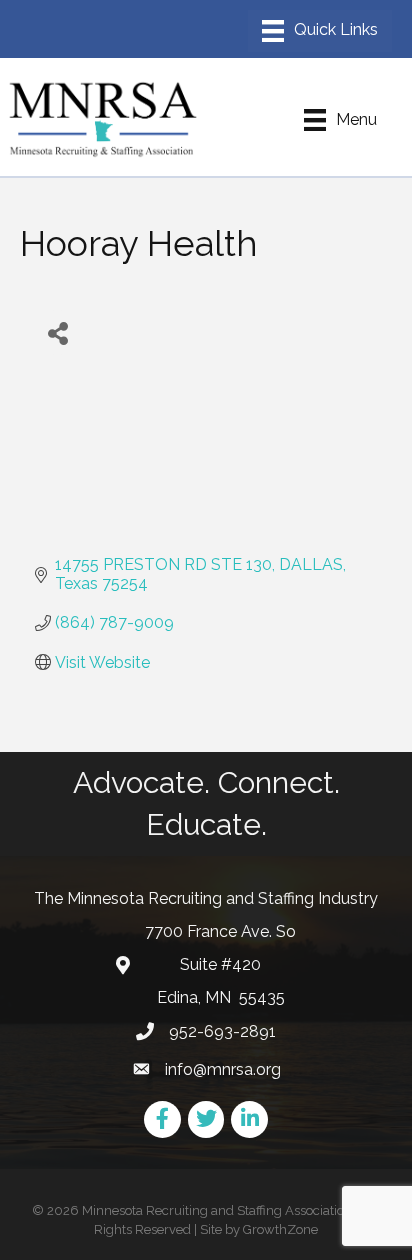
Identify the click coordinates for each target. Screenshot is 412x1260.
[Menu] (320, 31)
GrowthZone (280, 1229)
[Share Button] (57, 332)
